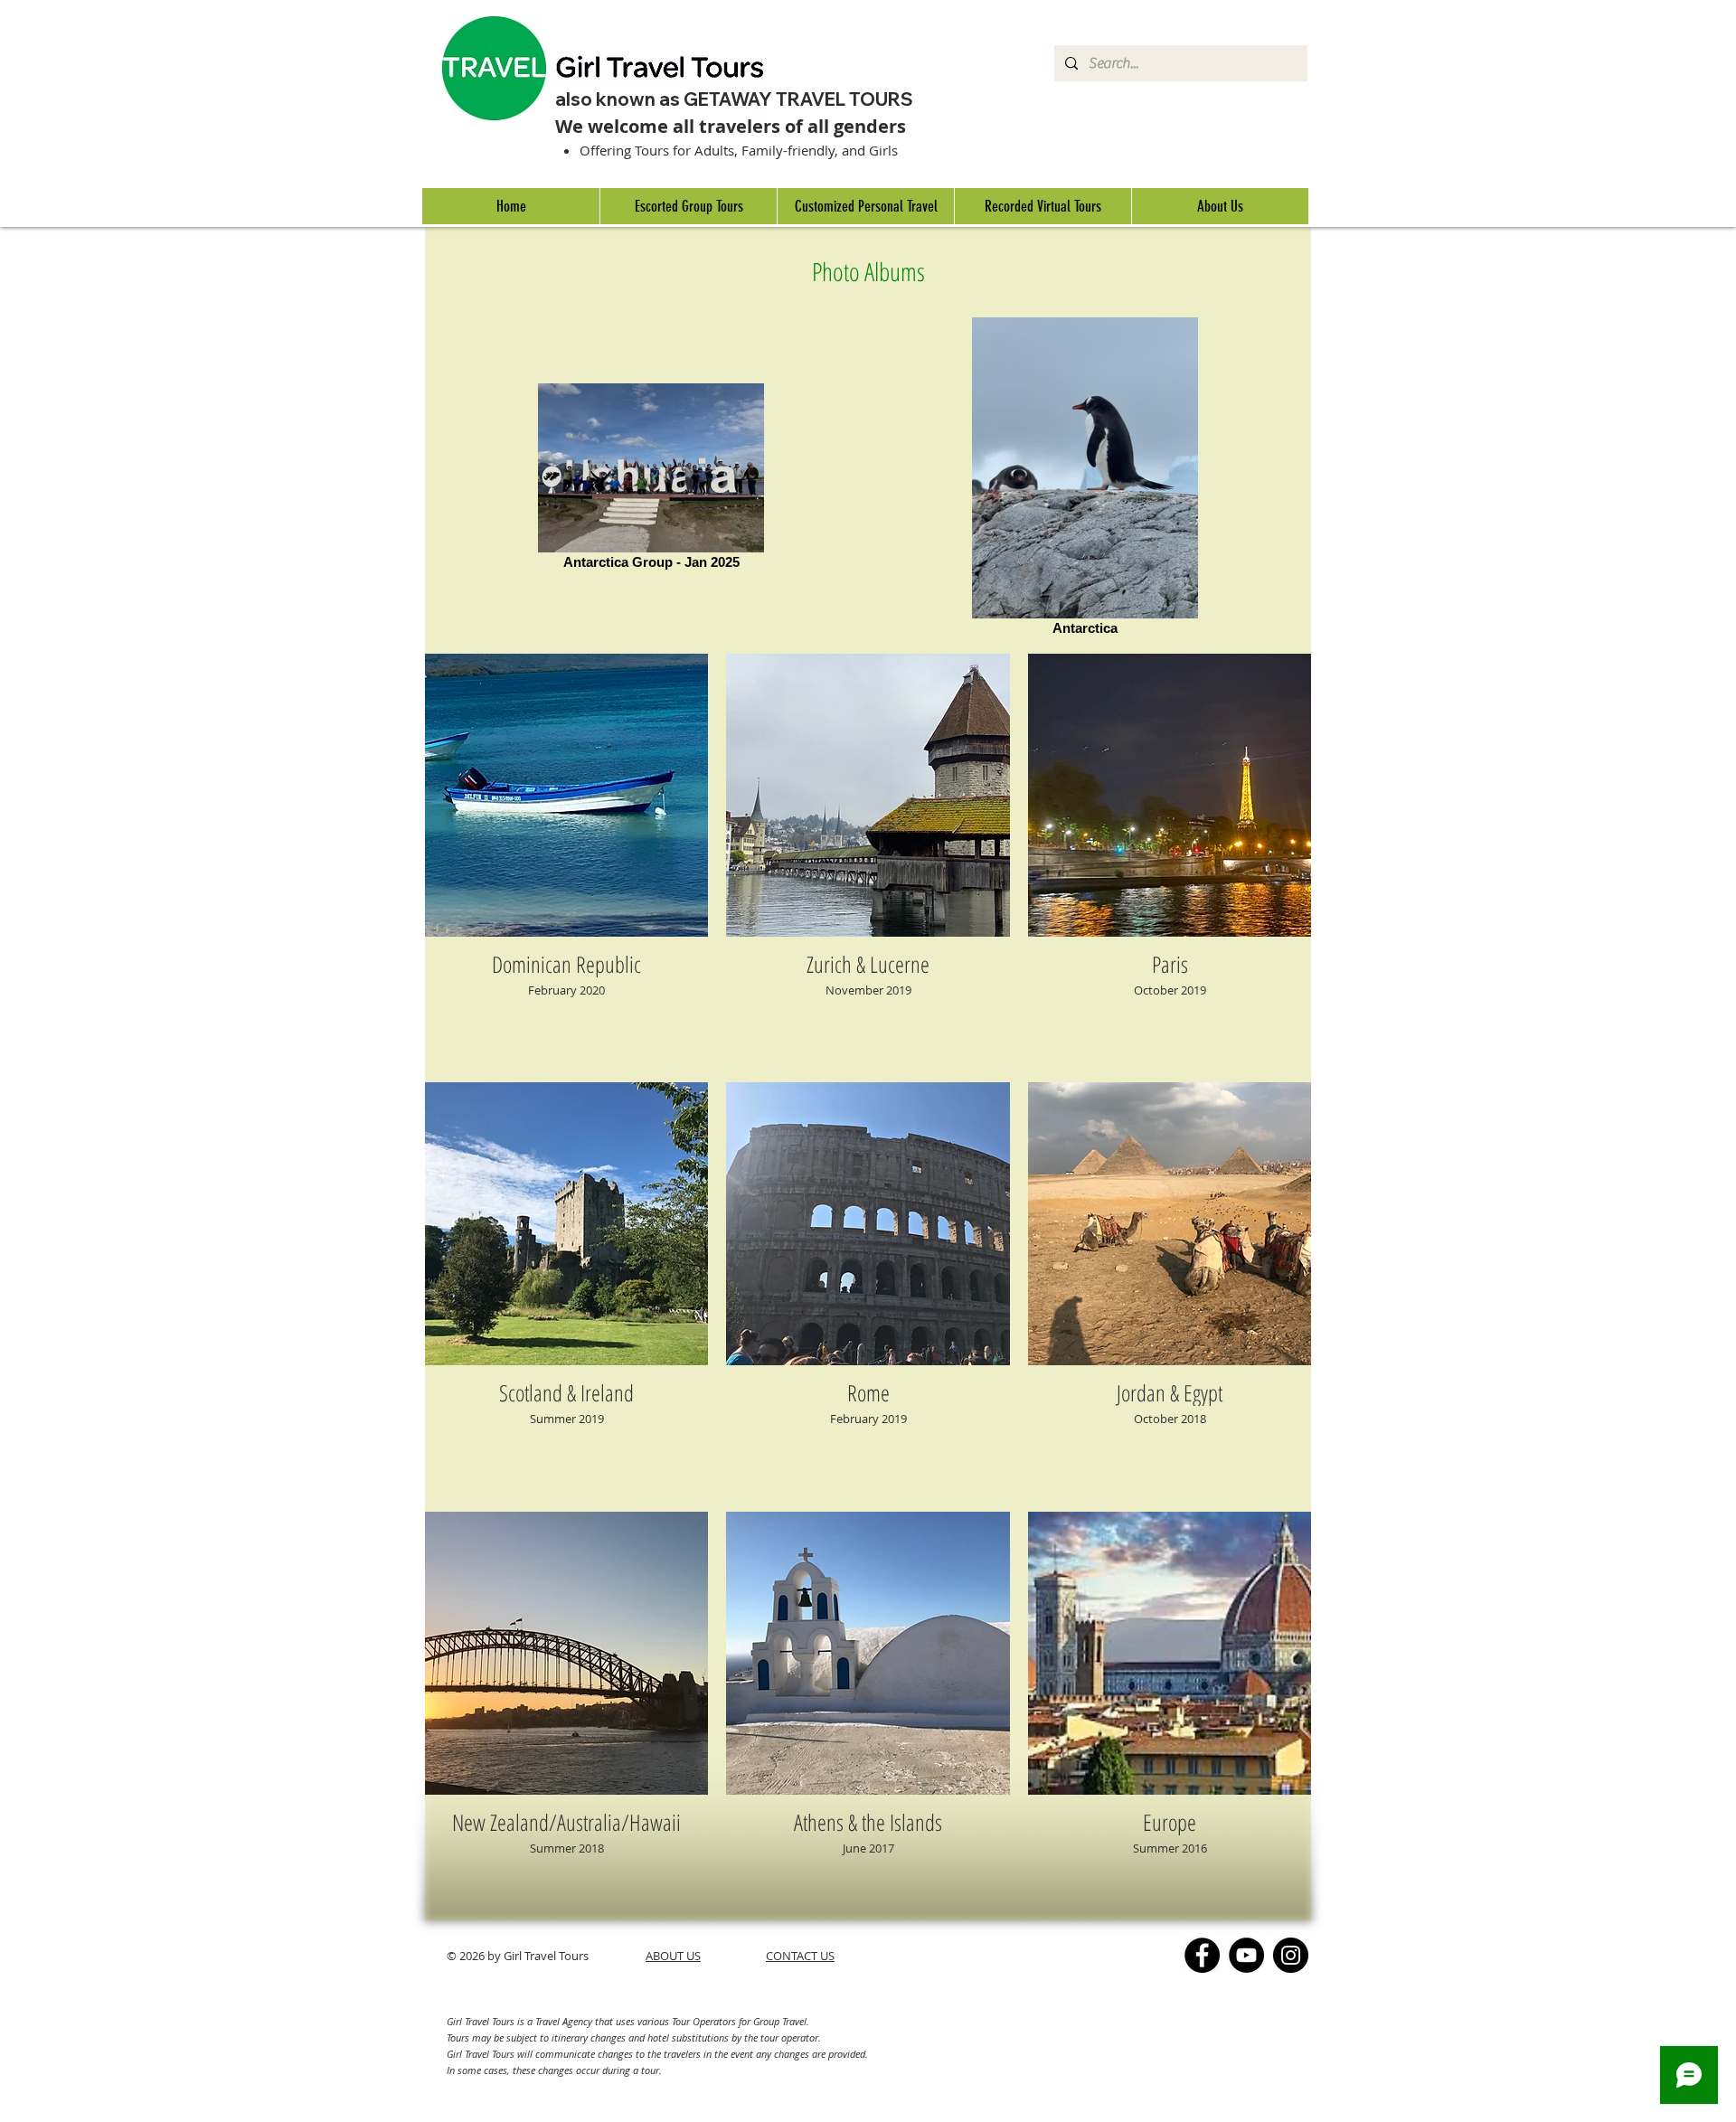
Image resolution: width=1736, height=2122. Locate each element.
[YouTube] (1246, 1955)
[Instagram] (1291, 1955)
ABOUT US (673, 1956)
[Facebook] (1202, 1955)
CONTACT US (800, 1956)
